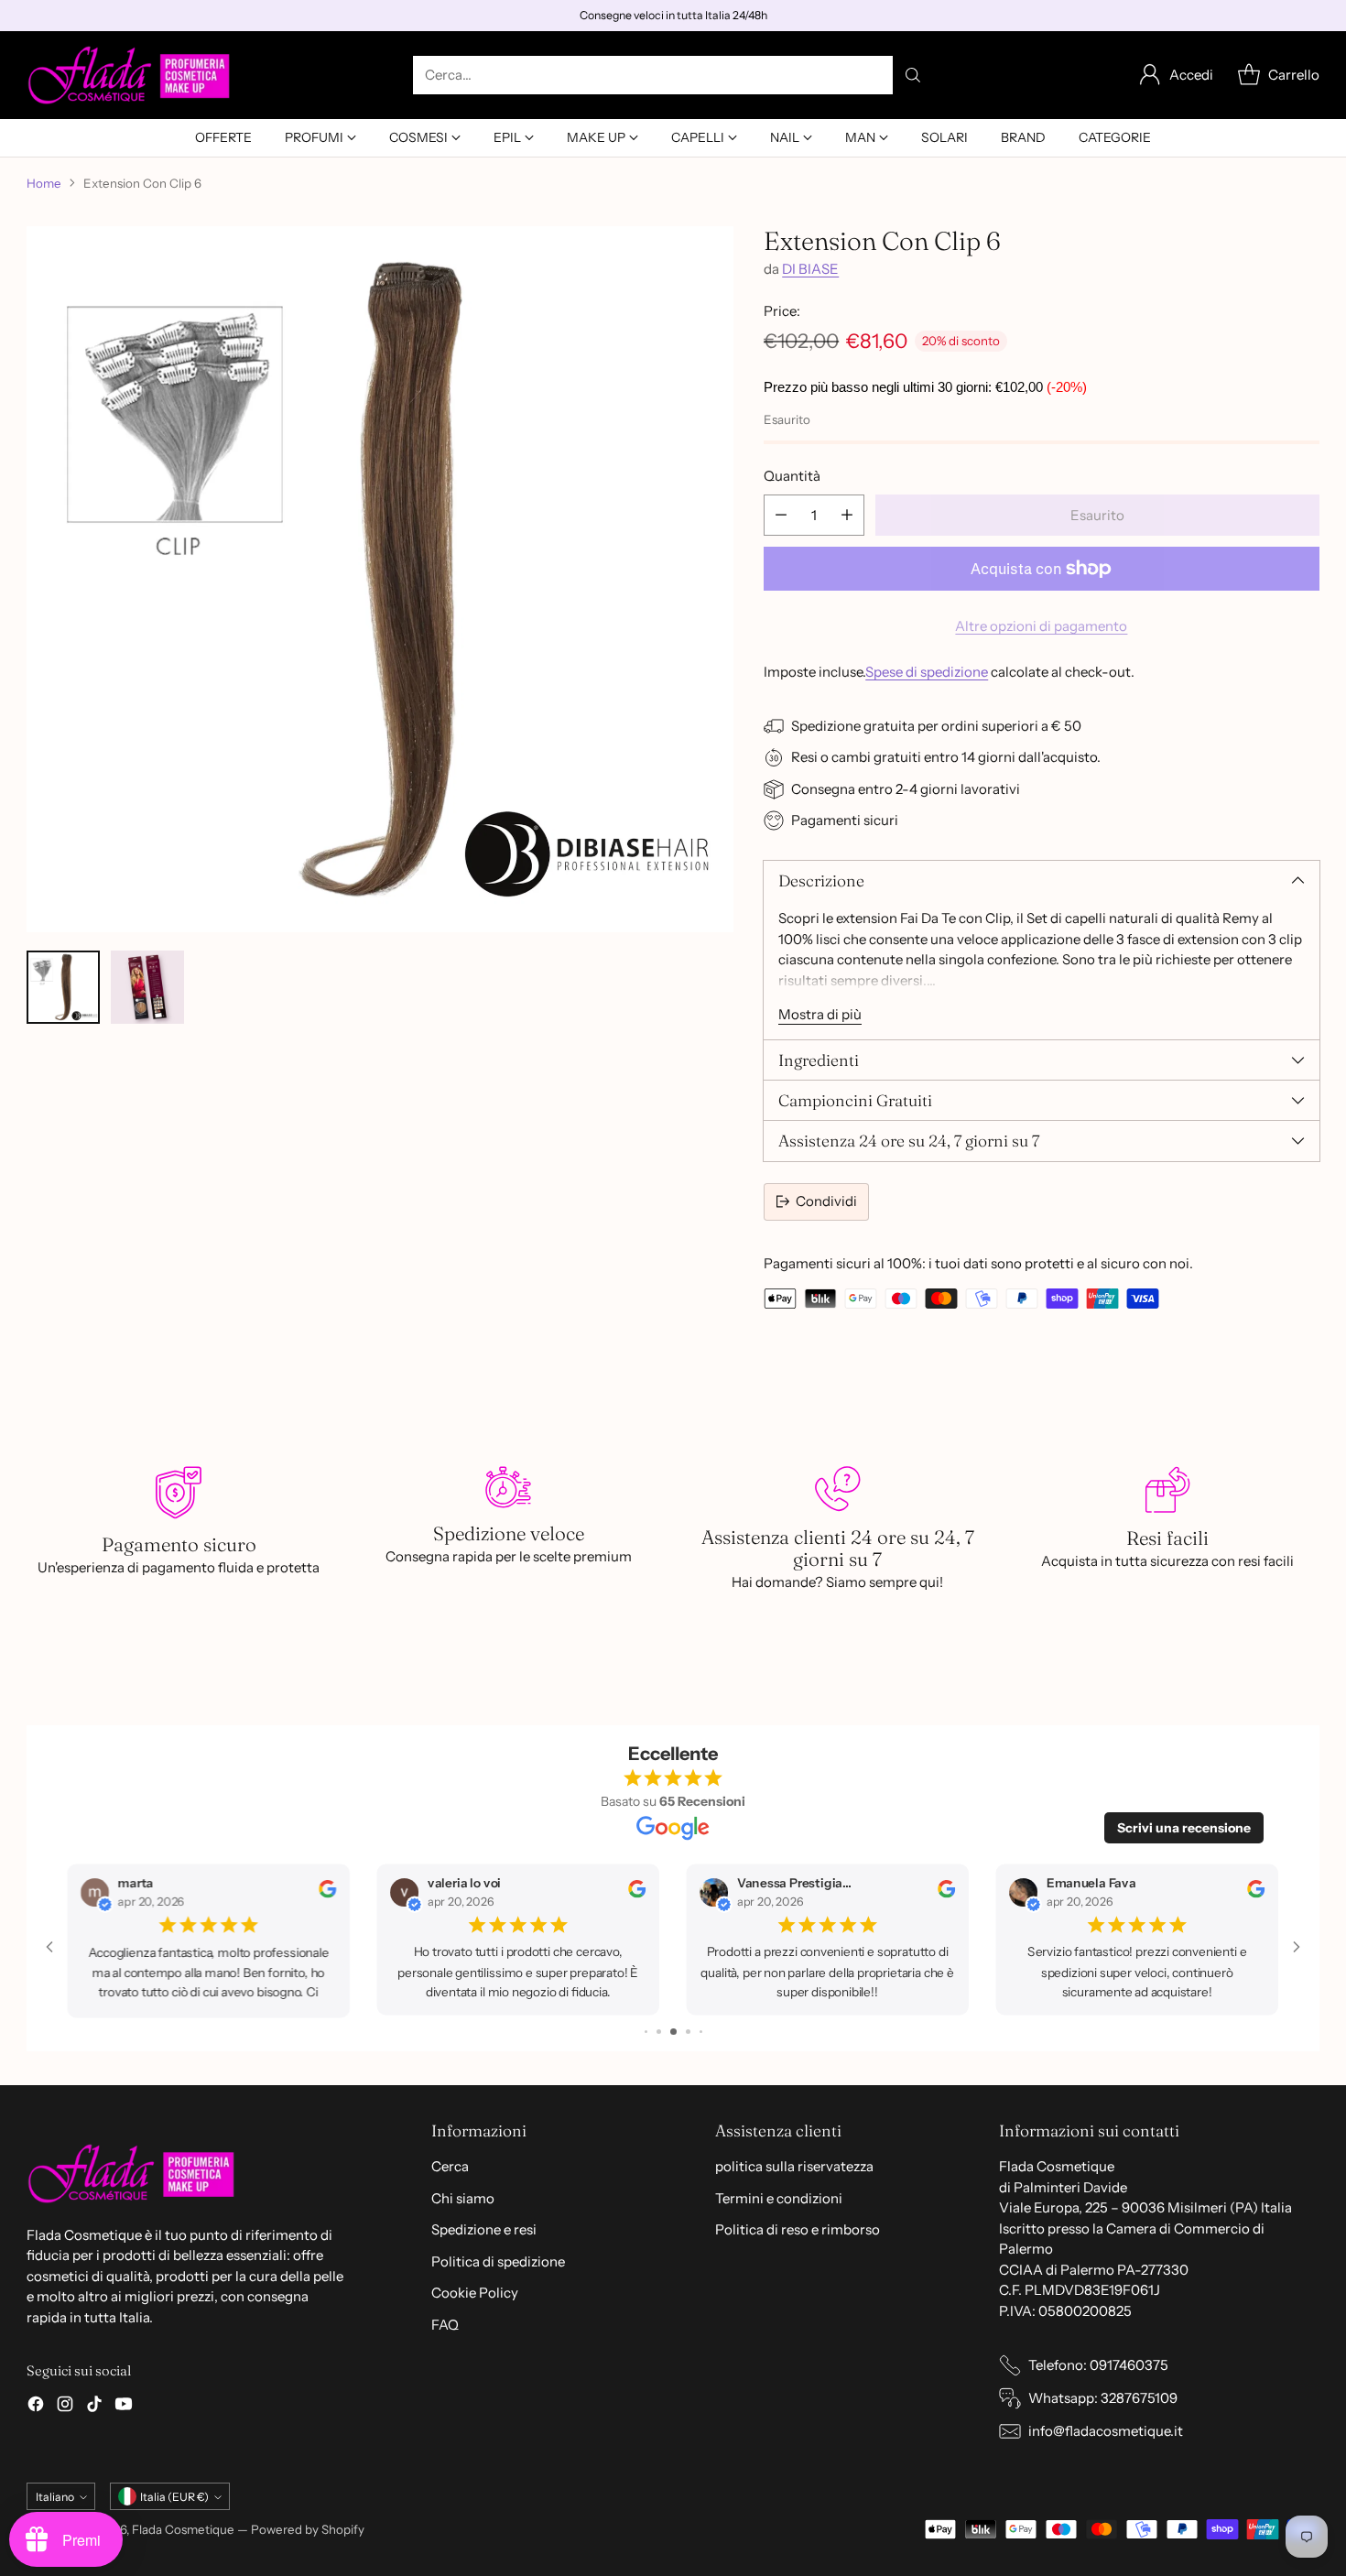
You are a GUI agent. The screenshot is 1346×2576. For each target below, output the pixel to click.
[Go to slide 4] (673, 2032)
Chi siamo (463, 2198)
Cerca (450, 2166)
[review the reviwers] (327, 1893)
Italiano (55, 2497)
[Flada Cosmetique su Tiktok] (94, 2407)
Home (44, 183)
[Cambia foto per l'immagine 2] (147, 987)
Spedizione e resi (484, 2229)
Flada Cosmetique (183, 2529)
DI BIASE (810, 269)
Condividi (826, 1201)
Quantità (792, 476)
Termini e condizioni (779, 2198)
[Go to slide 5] (688, 2032)
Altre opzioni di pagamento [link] (1041, 626)
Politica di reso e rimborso (798, 2229)
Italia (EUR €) (174, 2497)
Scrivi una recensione (1184, 1828)
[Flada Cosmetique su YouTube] (124, 2407)
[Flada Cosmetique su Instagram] (65, 2407)
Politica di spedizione (498, 2261)
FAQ (445, 2325)
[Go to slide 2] (646, 2032)
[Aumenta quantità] (847, 515)
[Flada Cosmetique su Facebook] (36, 2407)
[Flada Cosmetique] (130, 75)
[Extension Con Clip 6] (380, 580)
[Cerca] (913, 75)
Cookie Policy (475, 2293)
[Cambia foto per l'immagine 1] (63, 987)
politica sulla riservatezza (794, 2166)
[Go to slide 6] (701, 2032)
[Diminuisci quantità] (781, 515)
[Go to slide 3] (659, 2032)
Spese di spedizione (927, 672)
